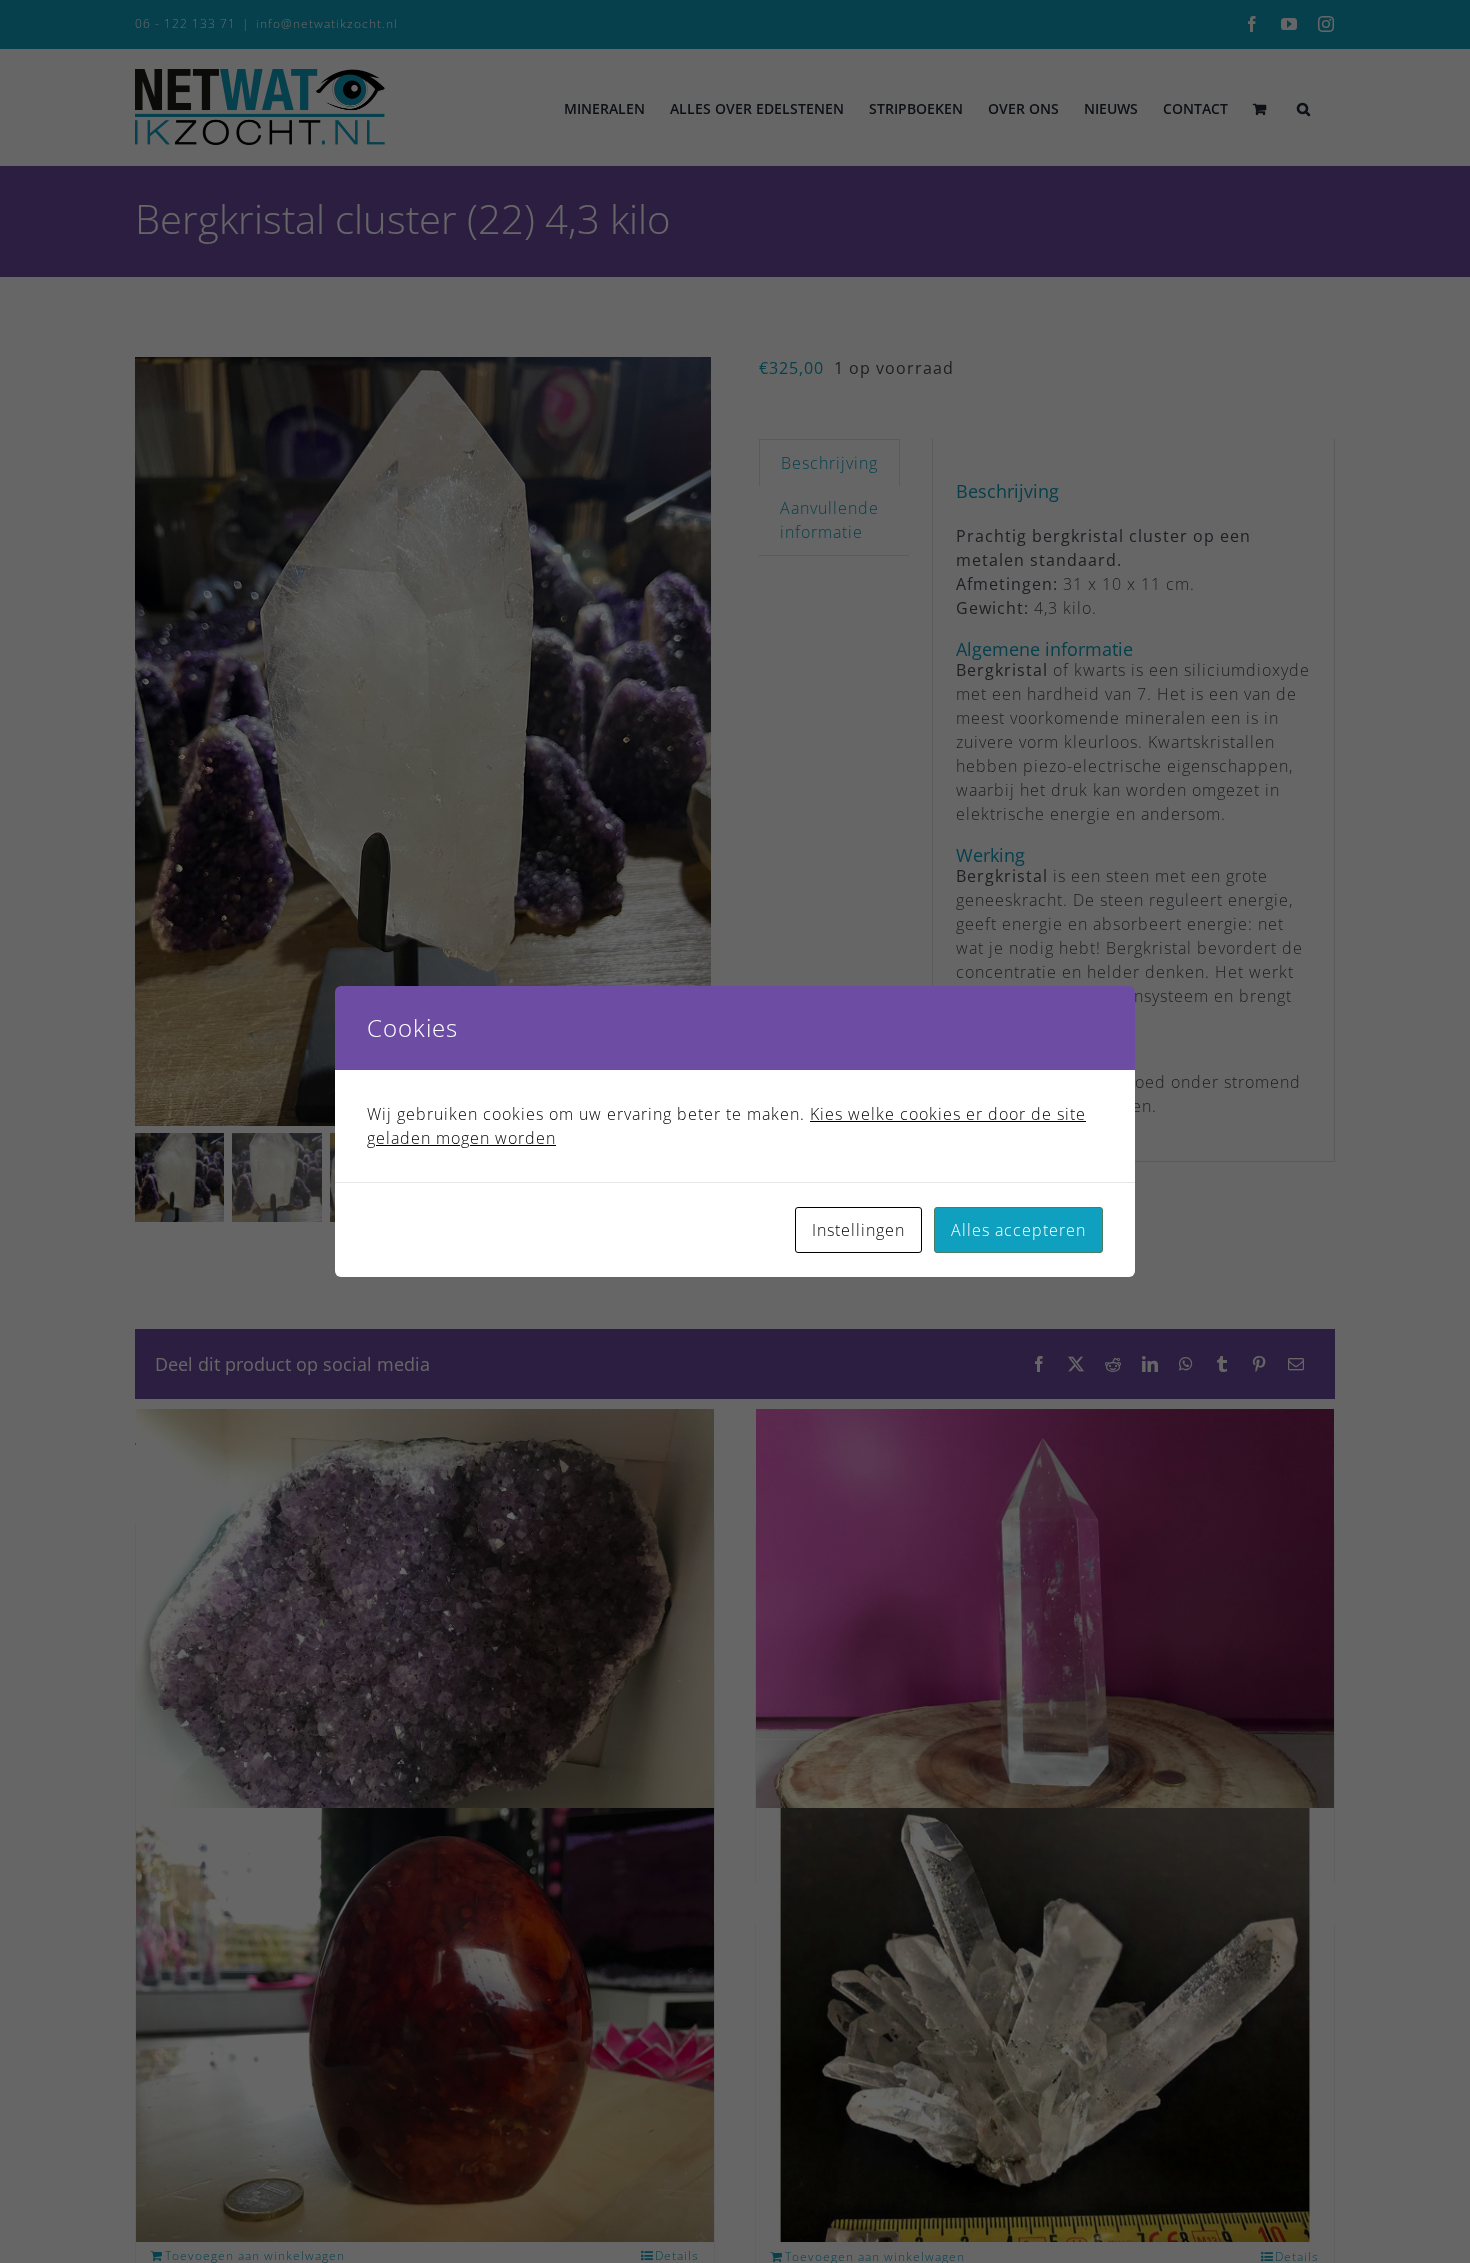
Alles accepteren (1018, 1230)
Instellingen (858, 1230)
